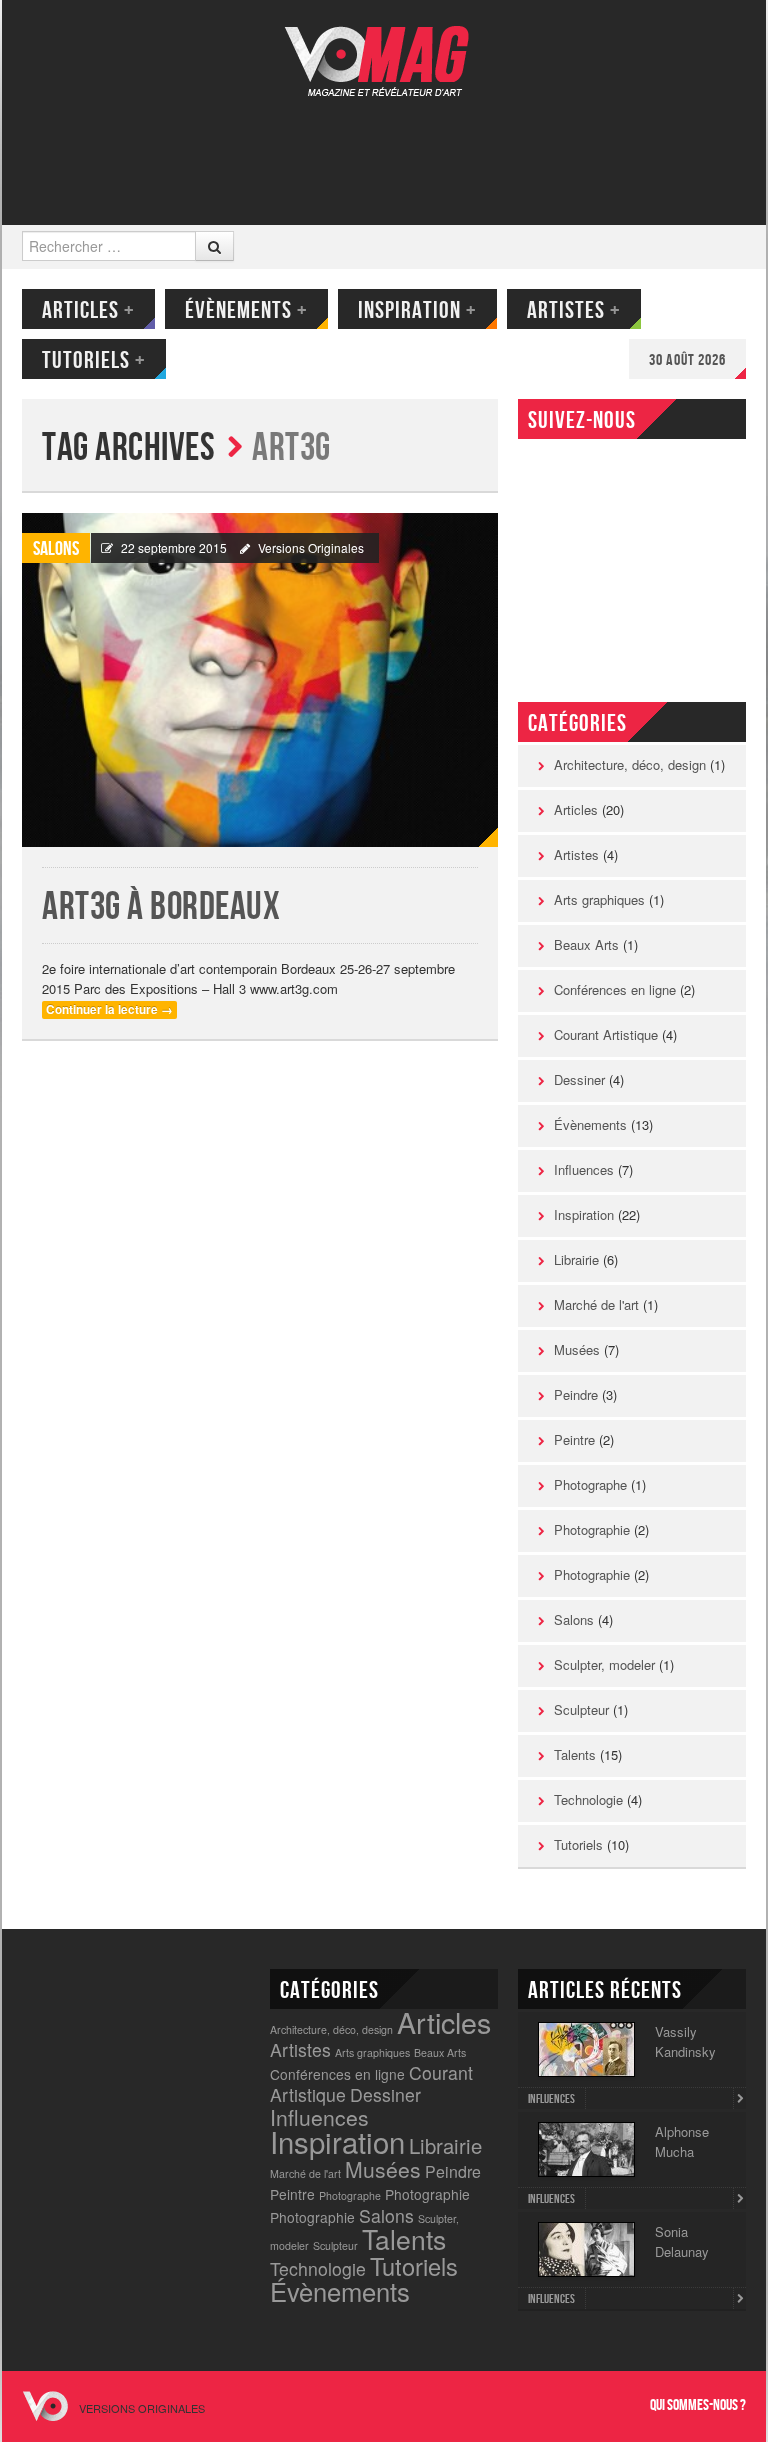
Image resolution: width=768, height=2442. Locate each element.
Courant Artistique (606, 1034)
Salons (56, 549)
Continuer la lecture (109, 1009)
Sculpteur (581, 1709)
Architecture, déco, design (630, 764)
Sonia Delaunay (682, 2241)
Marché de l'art (596, 1304)
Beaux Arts (586, 944)
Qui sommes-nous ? (698, 2405)
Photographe (590, 1484)
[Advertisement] (382, 147)
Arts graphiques (599, 899)
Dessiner (579, 1079)
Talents (575, 1754)
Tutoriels (94, 360)
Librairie (576, 1259)
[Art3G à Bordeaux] (260, 680)
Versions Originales (311, 547)
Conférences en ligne (615, 989)
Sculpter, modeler (604, 1664)
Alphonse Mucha (682, 2141)
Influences (584, 1169)
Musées (577, 1349)
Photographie (592, 1529)
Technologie (588, 1799)
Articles (88, 310)
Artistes (574, 310)
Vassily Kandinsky (685, 2041)
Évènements (246, 310)
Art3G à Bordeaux (161, 907)
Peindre (576, 1394)
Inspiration (417, 310)
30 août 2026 (687, 360)
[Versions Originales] (384, 48)
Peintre (574, 1439)
